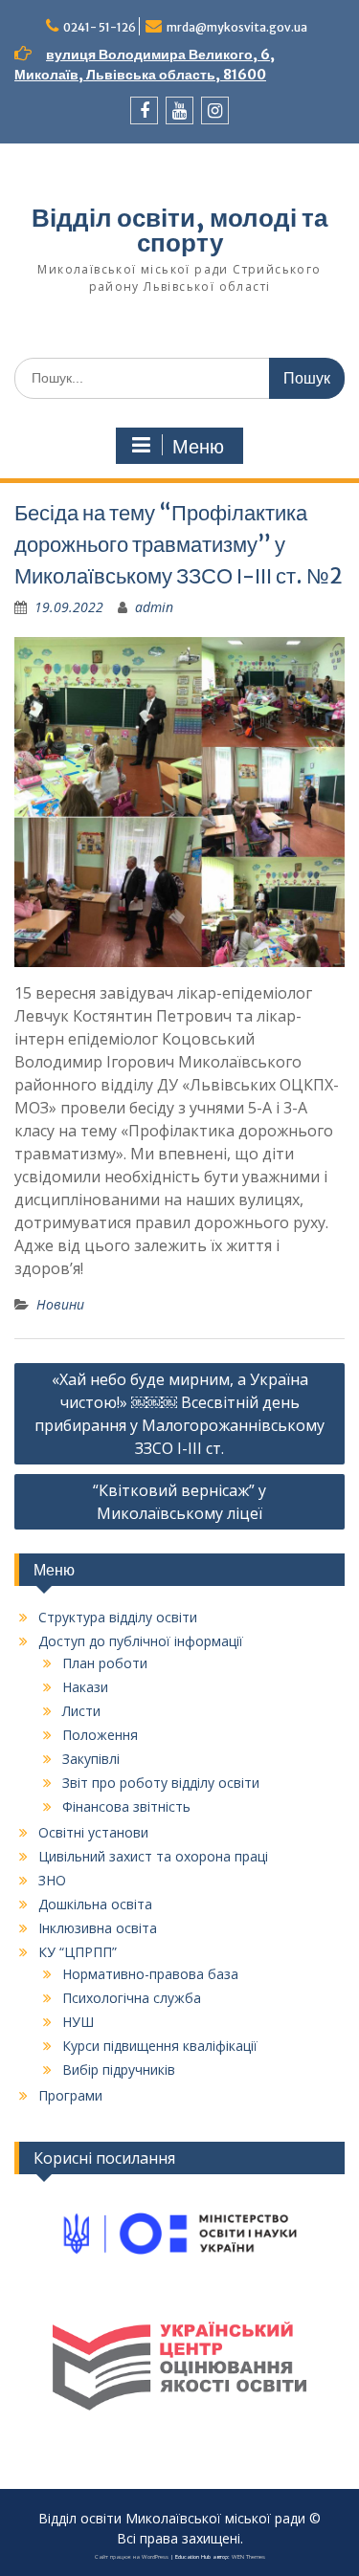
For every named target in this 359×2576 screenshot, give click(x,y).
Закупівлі (91, 1759)
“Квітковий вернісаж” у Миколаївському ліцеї (179, 1502)
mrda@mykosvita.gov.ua (237, 27)
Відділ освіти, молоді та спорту (179, 230)
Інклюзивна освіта (98, 1928)
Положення (100, 1735)
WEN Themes (248, 2557)
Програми (70, 2095)
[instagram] (215, 110)
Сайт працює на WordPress (132, 2557)
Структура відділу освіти (118, 1617)
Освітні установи (93, 1832)
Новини (60, 1304)
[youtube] (179, 110)
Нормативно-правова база (150, 1974)
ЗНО (52, 1880)
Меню (198, 447)
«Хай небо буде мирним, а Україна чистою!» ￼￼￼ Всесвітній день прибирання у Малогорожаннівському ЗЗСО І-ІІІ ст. (179, 1414)
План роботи (105, 1663)
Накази (85, 1687)
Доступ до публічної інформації (141, 1641)
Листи (81, 1711)
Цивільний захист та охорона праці (153, 1856)
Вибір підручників (119, 2070)
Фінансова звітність (126, 1806)
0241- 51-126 (100, 27)
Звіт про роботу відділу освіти (161, 1783)
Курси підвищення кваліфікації (160, 2046)
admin (154, 607)
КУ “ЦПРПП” (78, 1952)
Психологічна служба (132, 1998)
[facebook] (144, 110)
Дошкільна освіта (95, 1904)
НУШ (78, 2022)
